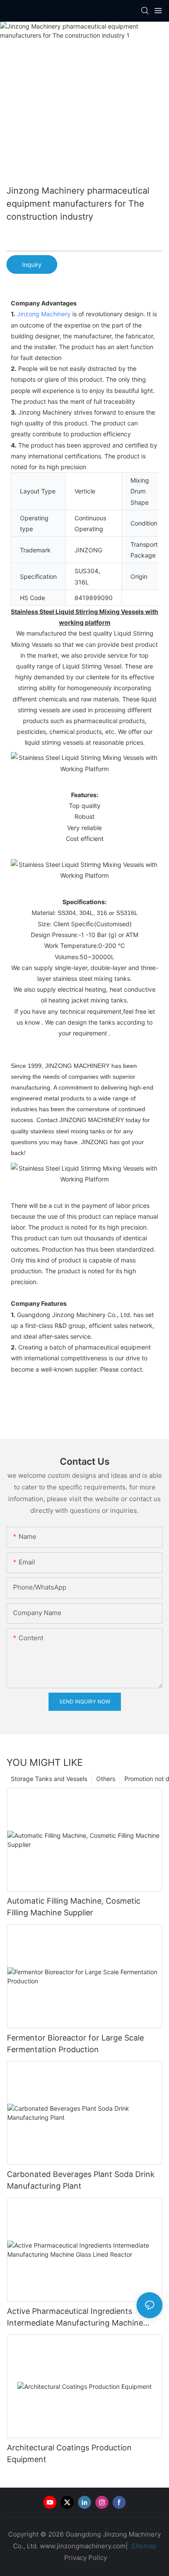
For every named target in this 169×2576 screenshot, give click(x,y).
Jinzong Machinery (44, 314)
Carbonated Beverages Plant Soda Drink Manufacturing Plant (81, 2180)
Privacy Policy (86, 2558)
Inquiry (32, 264)
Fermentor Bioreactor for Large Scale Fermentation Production (75, 2044)
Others (106, 1779)
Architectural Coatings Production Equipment (69, 2453)
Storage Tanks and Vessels (49, 1779)
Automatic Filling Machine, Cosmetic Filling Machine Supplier (74, 1907)
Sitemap (143, 2546)
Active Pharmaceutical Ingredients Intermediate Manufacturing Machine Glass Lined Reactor (75, 2318)
